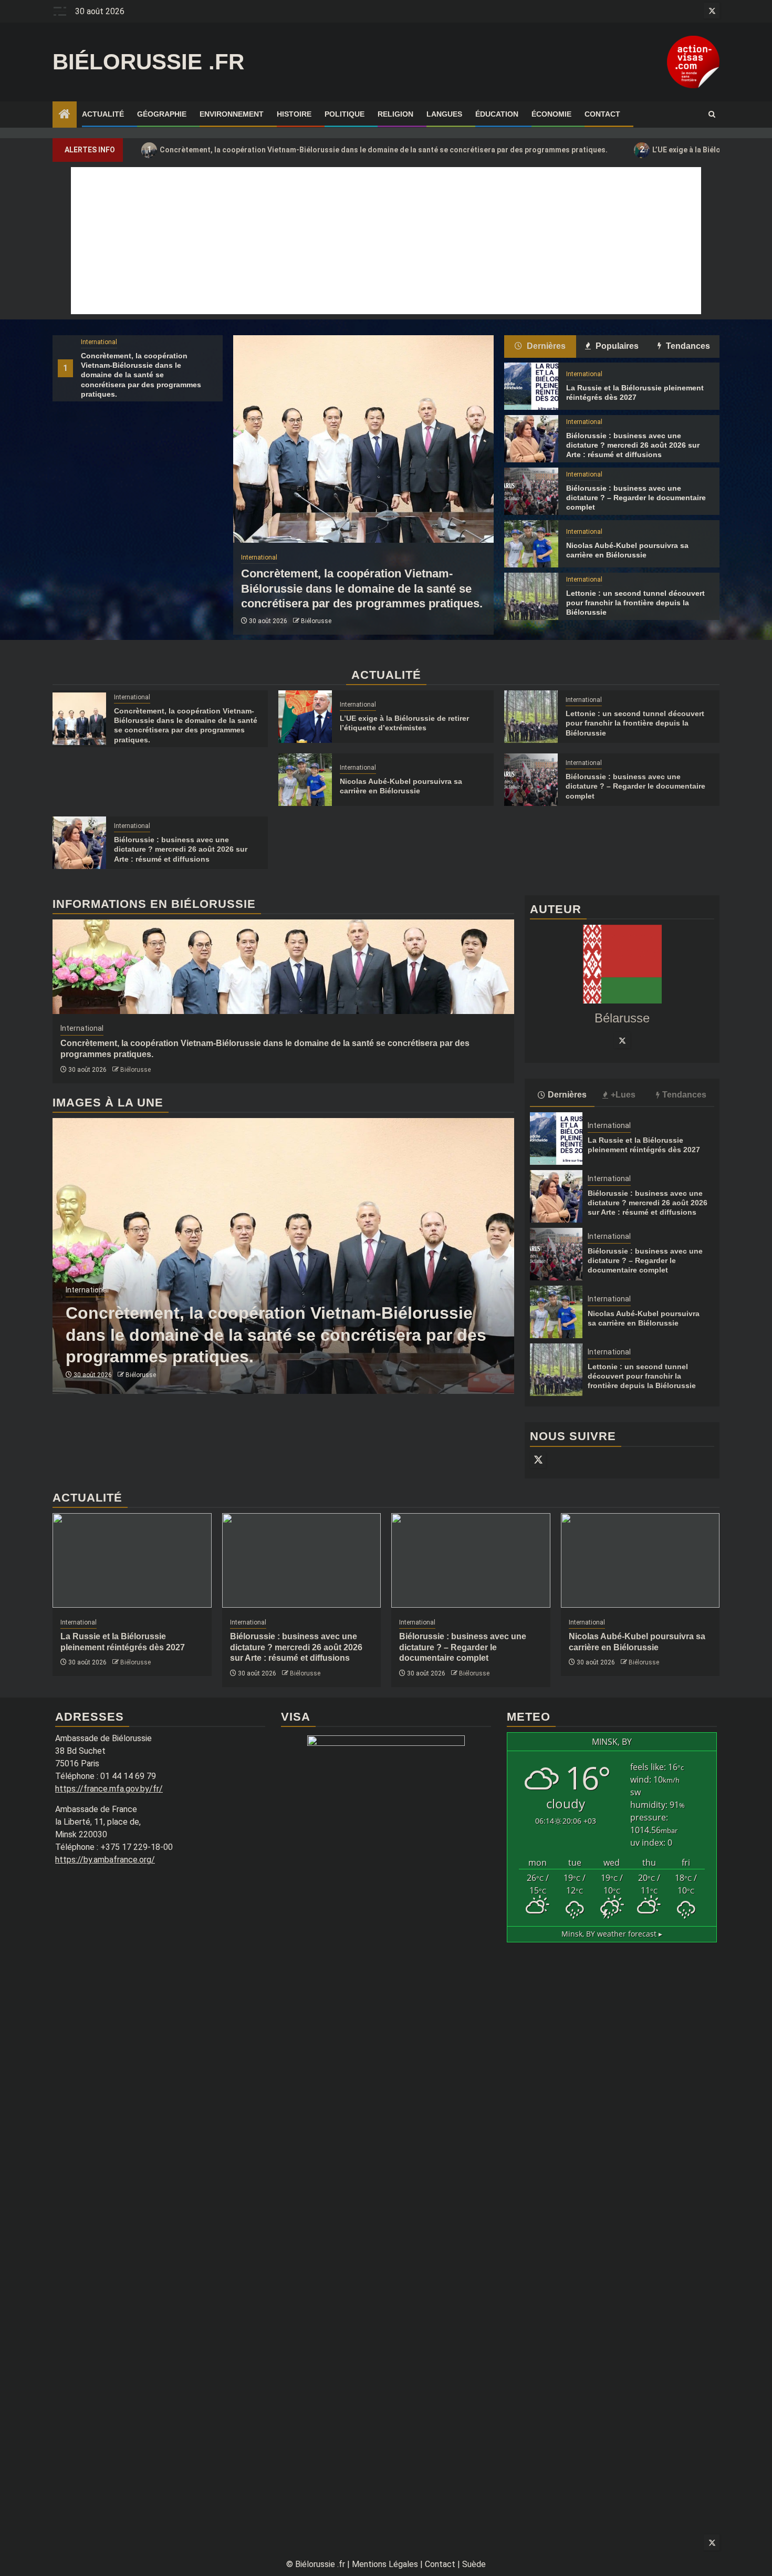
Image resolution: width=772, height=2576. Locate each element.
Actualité (103, 114)
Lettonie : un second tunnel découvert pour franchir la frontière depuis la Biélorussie (635, 603)
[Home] (65, 115)
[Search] (712, 115)
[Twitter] (622, 1040)
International (99, 342)
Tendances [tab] (687, 346)
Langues (444, 114)
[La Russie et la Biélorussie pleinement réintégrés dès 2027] (531, 386)
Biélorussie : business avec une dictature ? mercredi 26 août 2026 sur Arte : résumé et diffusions (633, 445)
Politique (345, 114)
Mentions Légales (385, 2564)
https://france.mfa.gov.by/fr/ (109, 1789)
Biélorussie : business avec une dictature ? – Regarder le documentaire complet (636, 498)
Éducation (497, 114)
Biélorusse (316, 621)
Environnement (232, 114)
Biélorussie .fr (148, 62)
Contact (602, 114)
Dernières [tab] (545, 346)
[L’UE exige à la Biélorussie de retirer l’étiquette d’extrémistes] (305, 717)
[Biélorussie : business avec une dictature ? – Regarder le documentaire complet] (531, 491)
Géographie (162, 114)
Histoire (294, 114)
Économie (551, 114)
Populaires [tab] (616, 346)
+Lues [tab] (623, 1095)
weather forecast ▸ (612, 1934)
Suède (474, 2564)
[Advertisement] (386, 241)
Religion (395, 114)
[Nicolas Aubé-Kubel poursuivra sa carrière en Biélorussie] (531, 544)
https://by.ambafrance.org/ (105, 1860)
